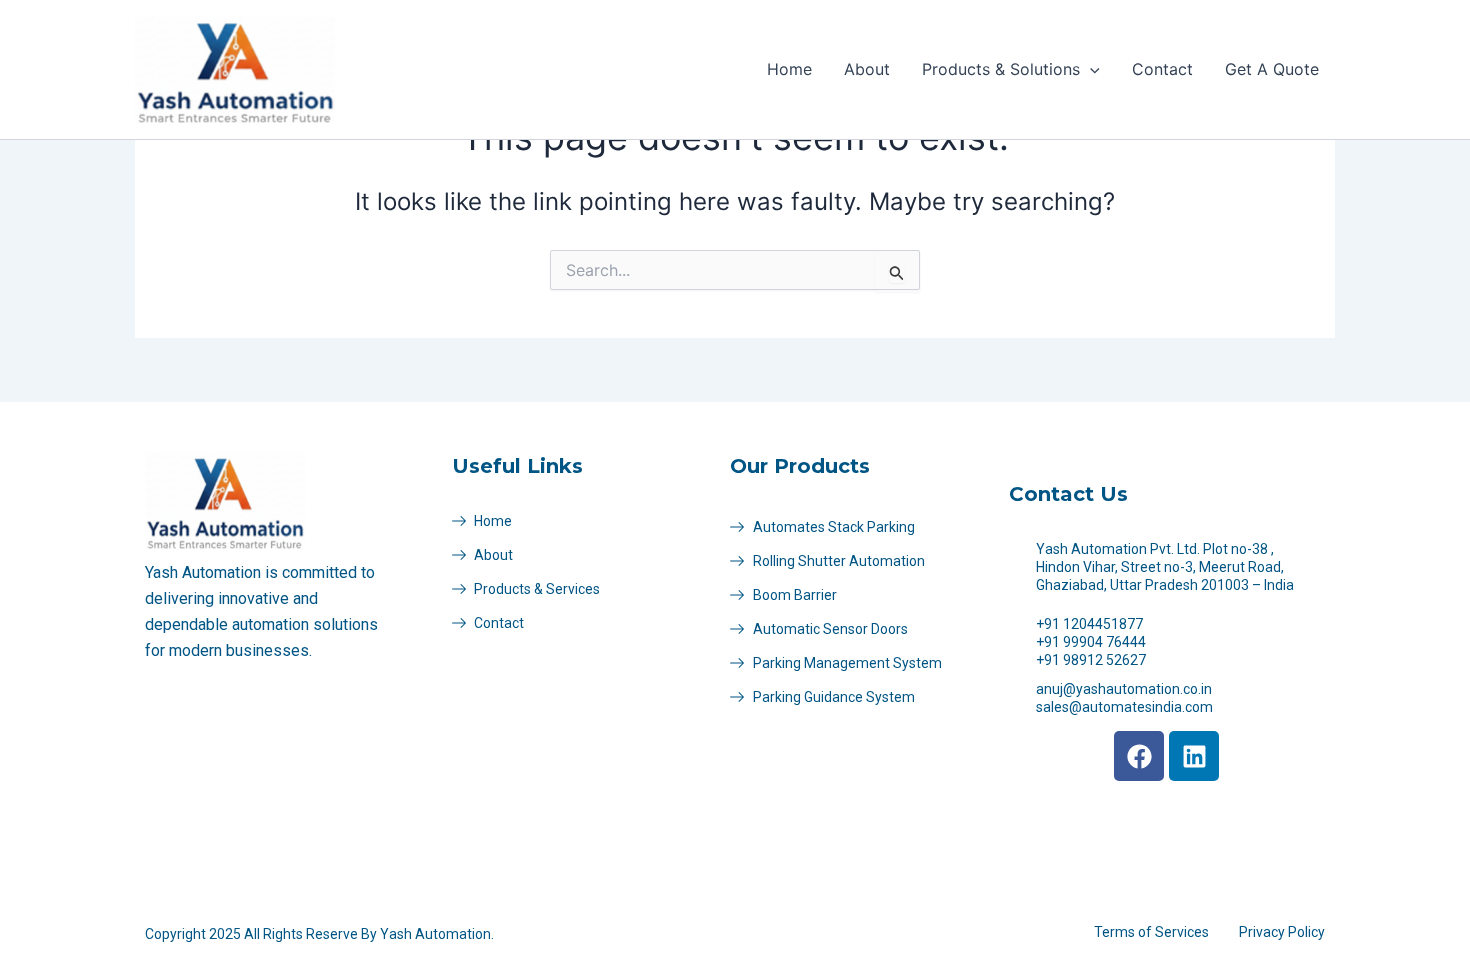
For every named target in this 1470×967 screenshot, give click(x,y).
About (867, 69)
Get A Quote (1272, 69)
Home (789, 69)
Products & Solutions (1001, 69)
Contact (1162, 69)
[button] (1090, 69)
